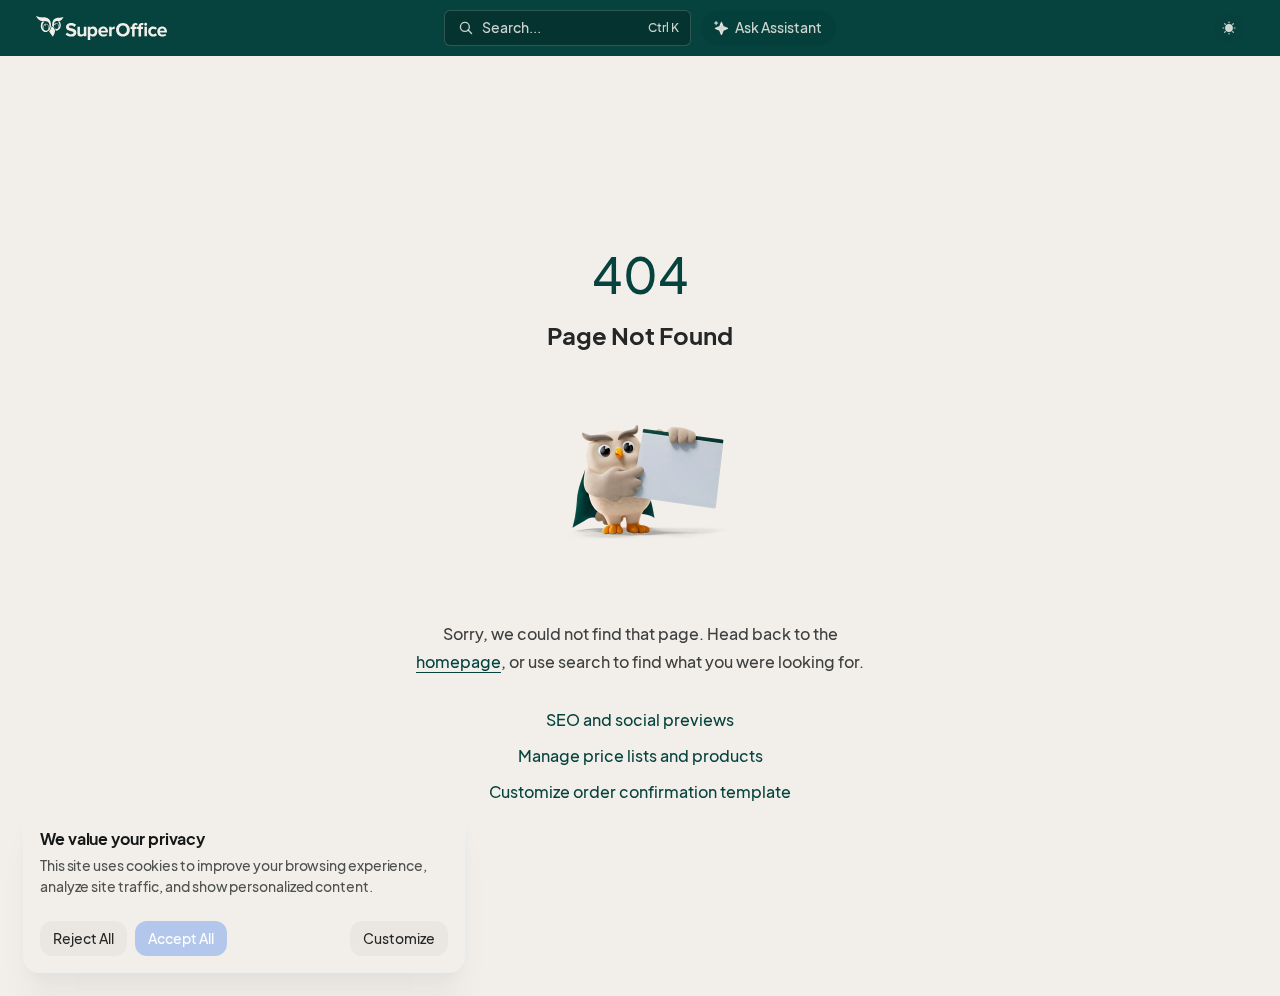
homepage (458, 662)
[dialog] (244, 892)
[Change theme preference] (1229, 28)
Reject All (83, 938)
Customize (399, 938)
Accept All (181, 938)
